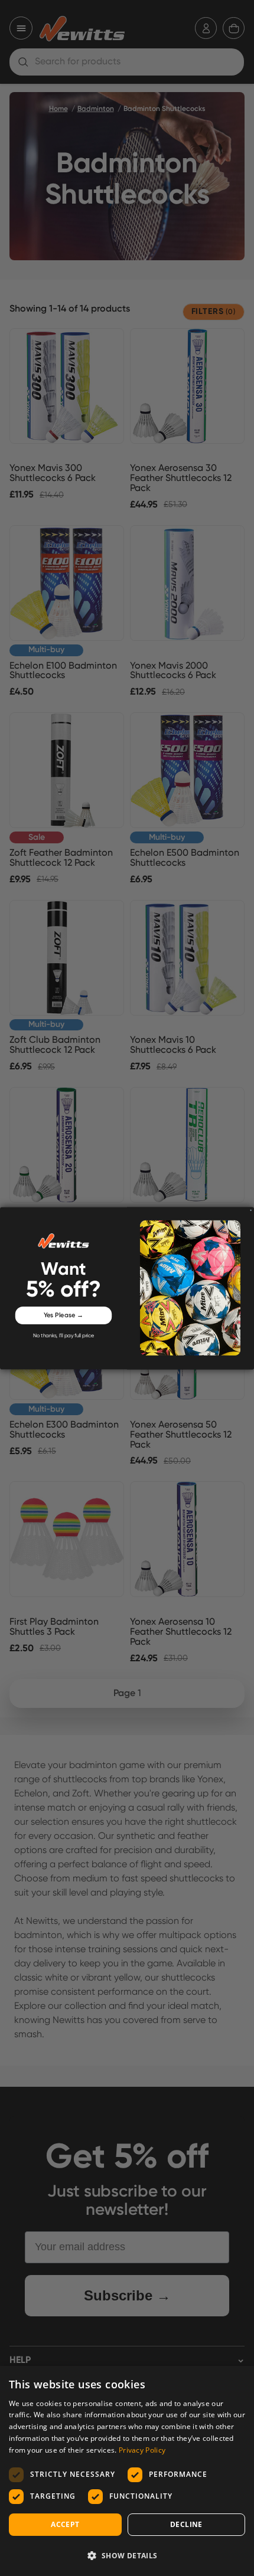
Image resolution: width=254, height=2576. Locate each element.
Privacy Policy (142, 2450)
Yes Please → (64, 1315)
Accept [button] (65, 2524)
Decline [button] (186, 2524)
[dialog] (127, 2471)
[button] (127, 2555)
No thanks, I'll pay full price (63, 1336)
